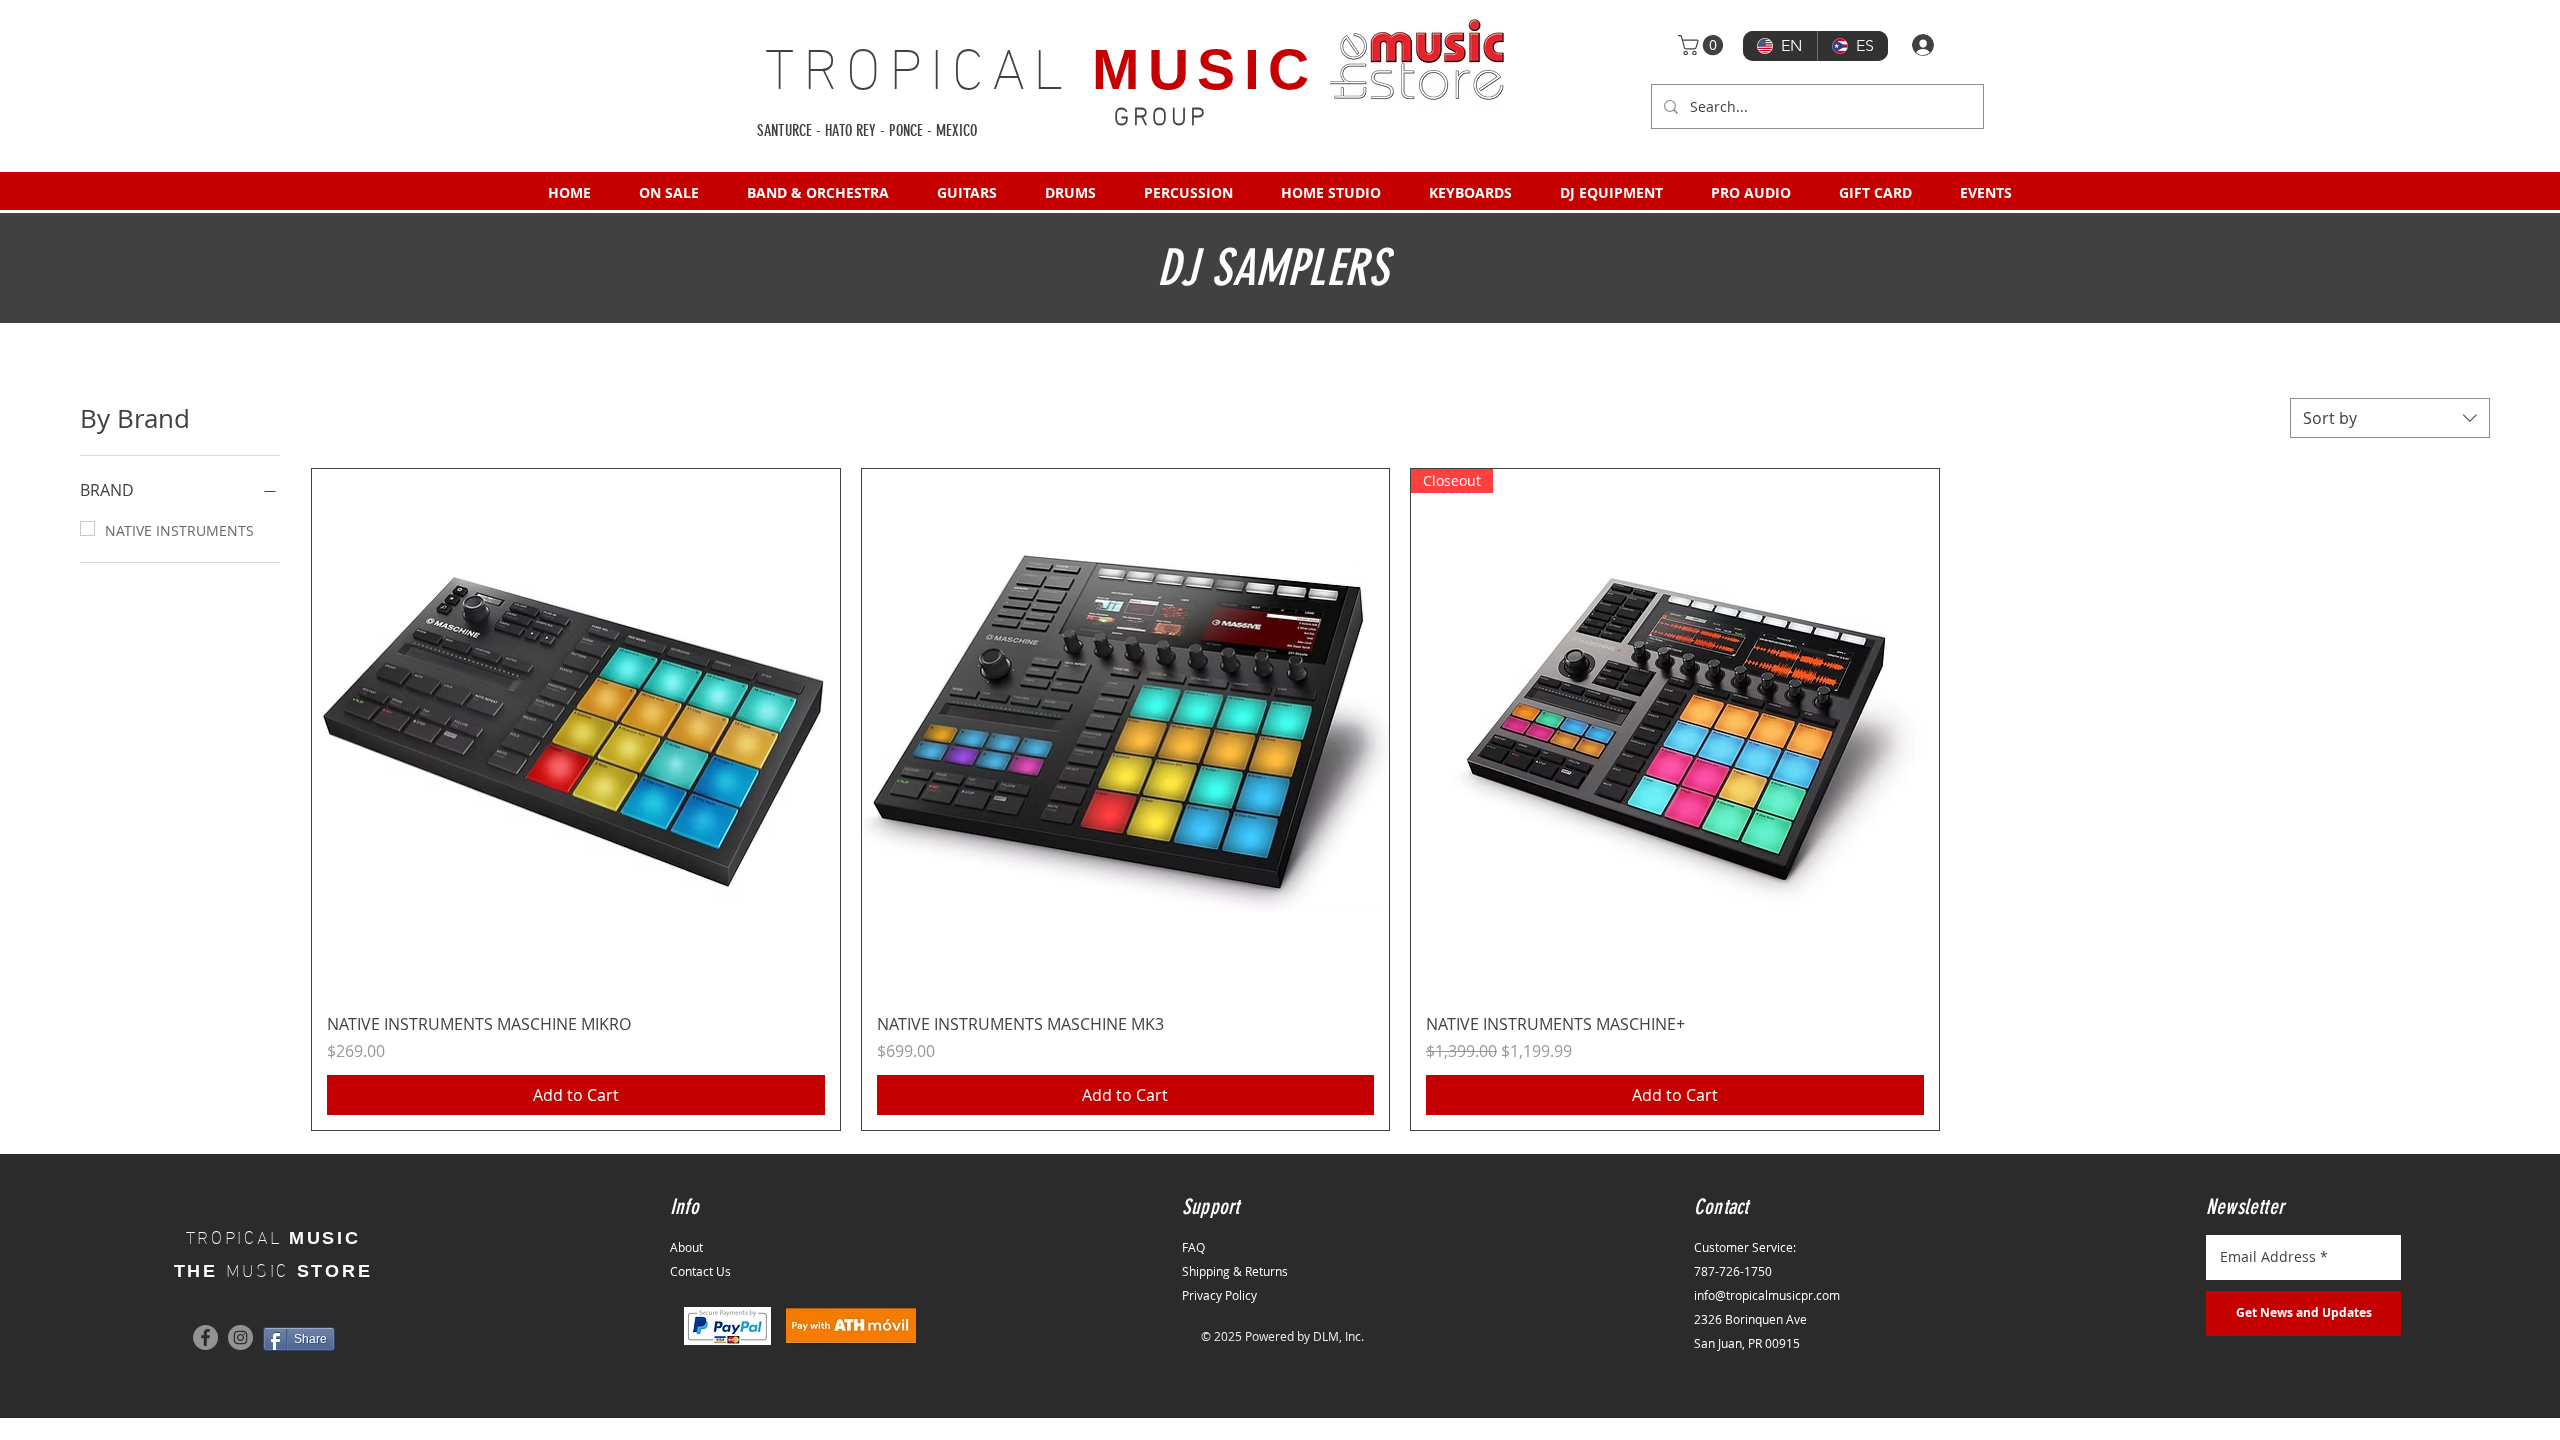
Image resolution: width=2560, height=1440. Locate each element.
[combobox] (2390, 418)
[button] (1703, 45)
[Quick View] (576, 733)
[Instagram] (240, 1337)
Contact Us (700, 1271)
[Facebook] (205, 1337)
